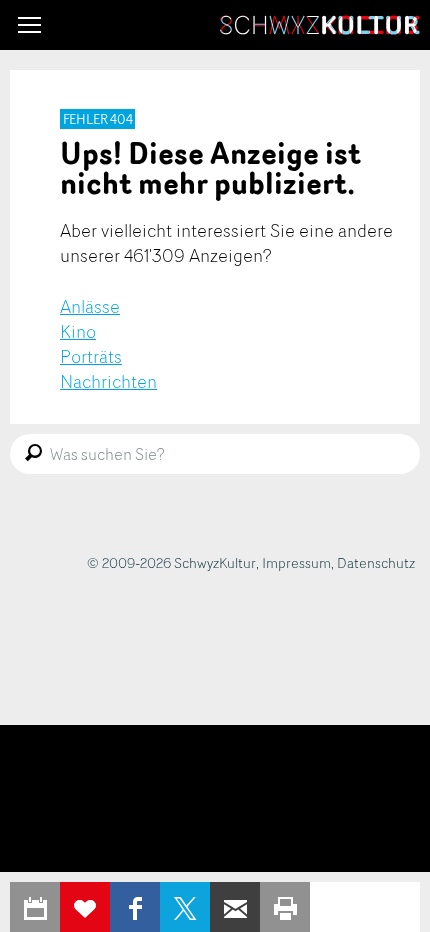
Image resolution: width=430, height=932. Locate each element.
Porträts (91, 356)
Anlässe (90, 306)
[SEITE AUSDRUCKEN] (285, 907)
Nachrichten (108, 381)
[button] (29, 25)
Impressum (296, 562)
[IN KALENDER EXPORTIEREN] (35, 907)
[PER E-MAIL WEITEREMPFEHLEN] (235, 907)
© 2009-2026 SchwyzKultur (171, 562)
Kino (78, 331)
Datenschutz (376, 562)
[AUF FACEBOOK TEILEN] (135, 907)
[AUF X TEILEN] (185, 907)
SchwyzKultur (320, 25)
